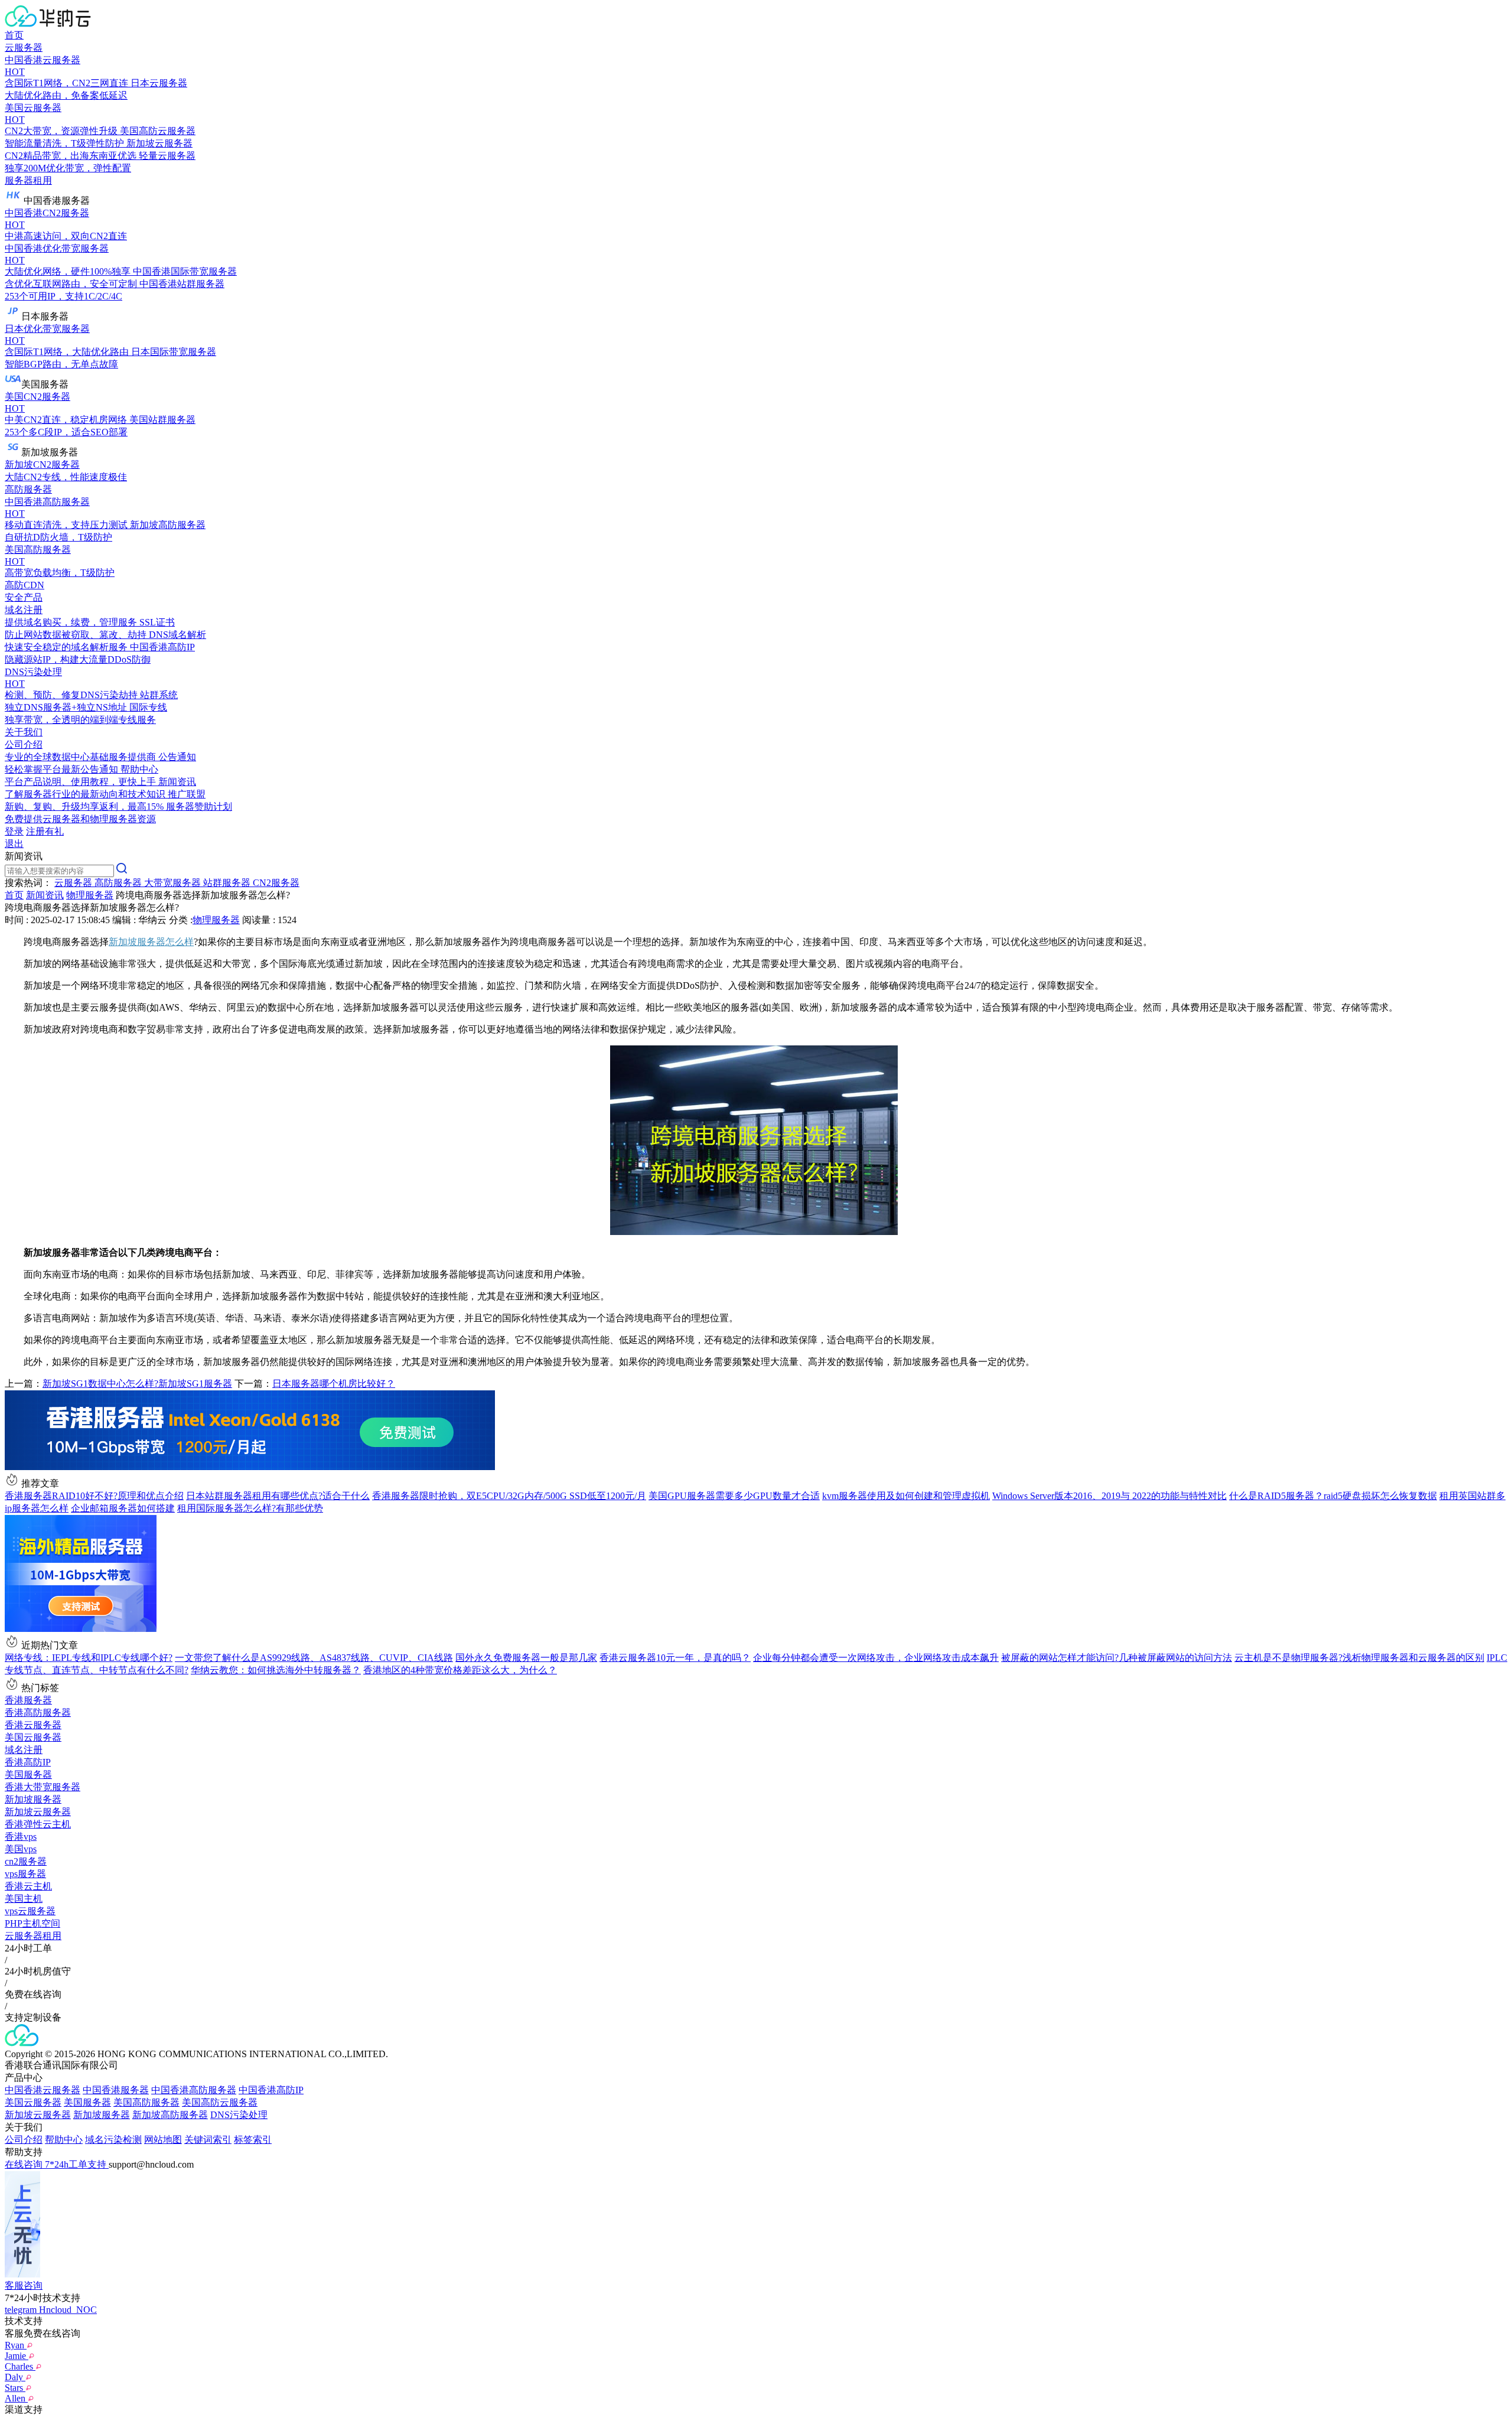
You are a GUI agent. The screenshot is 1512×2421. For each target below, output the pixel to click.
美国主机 (24, 1899)
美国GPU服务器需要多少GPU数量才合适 (734, 1496)
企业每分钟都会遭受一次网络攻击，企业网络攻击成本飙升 (876, 1658)
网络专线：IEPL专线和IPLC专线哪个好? (89, 1658)
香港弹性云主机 (38, 1824)
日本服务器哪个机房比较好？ (334, 1384)
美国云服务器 (33, 1737)
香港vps (21, 1837)
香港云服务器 (33, 1725)
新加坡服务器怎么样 (151, 942)
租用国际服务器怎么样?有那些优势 (250, 1508)
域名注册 (24, 1750)
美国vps (21, 1849)
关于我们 (24, 732)
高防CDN (25, 585)
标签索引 (253, 2140)
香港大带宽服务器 (43, 1787)
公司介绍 (24, 2140)
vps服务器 (25, 1874)
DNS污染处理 (239, 2115)
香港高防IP (28, 1762)
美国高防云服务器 (220, 2102)
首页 (14, 35)
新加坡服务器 (33, 1799)
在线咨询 (25, 2164)
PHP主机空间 (32, 1923)
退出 (14, 844)
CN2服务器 (276, 883)
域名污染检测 (113, 2140)
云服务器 (24, 48)
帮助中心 (64, 2140)
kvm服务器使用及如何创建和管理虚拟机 (906, 1496)
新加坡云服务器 (38, 1812)
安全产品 (24, 597)
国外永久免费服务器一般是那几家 (526, 1658)
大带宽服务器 (174, 883)
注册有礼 (45, 831)
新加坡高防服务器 (170, 2115)
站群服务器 (228, 883)
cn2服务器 (26, 1861)
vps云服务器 (30, 1911)
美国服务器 (28, 1775)
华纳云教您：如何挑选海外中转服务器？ (276, 1670)
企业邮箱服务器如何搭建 (123, 1508)
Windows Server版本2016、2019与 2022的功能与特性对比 (1109, 1496)
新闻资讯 (45, 895)
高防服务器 (28, 489)
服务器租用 (28, 180)
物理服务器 (90, 895)
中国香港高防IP (271, 2090)
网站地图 (163, 2140)
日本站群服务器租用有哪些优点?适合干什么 (278, 1496)
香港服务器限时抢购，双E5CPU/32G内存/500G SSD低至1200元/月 (509, 1496)
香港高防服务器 (38, 1713)
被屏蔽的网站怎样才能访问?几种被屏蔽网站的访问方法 (1117, 1658)
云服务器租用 (33, 1936)
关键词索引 (208, 2140)
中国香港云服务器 (43, 2090)
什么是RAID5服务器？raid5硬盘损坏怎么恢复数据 (1333, 1496)
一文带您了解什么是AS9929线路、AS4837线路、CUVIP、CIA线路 (314, 1658)
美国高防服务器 (146, 2102)
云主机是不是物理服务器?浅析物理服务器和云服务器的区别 (1359, 1658)
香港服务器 (28, 1700)
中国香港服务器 (116, 2090)
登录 (14, 831)
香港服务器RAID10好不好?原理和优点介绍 (94, 1496)
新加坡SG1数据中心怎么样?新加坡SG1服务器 (137, 1384)
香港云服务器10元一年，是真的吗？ (675, 1658)
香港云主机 (28, 1886)
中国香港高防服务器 (194, 2090)
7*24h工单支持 (77, 2164)
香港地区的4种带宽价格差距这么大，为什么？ (460, 1670)
